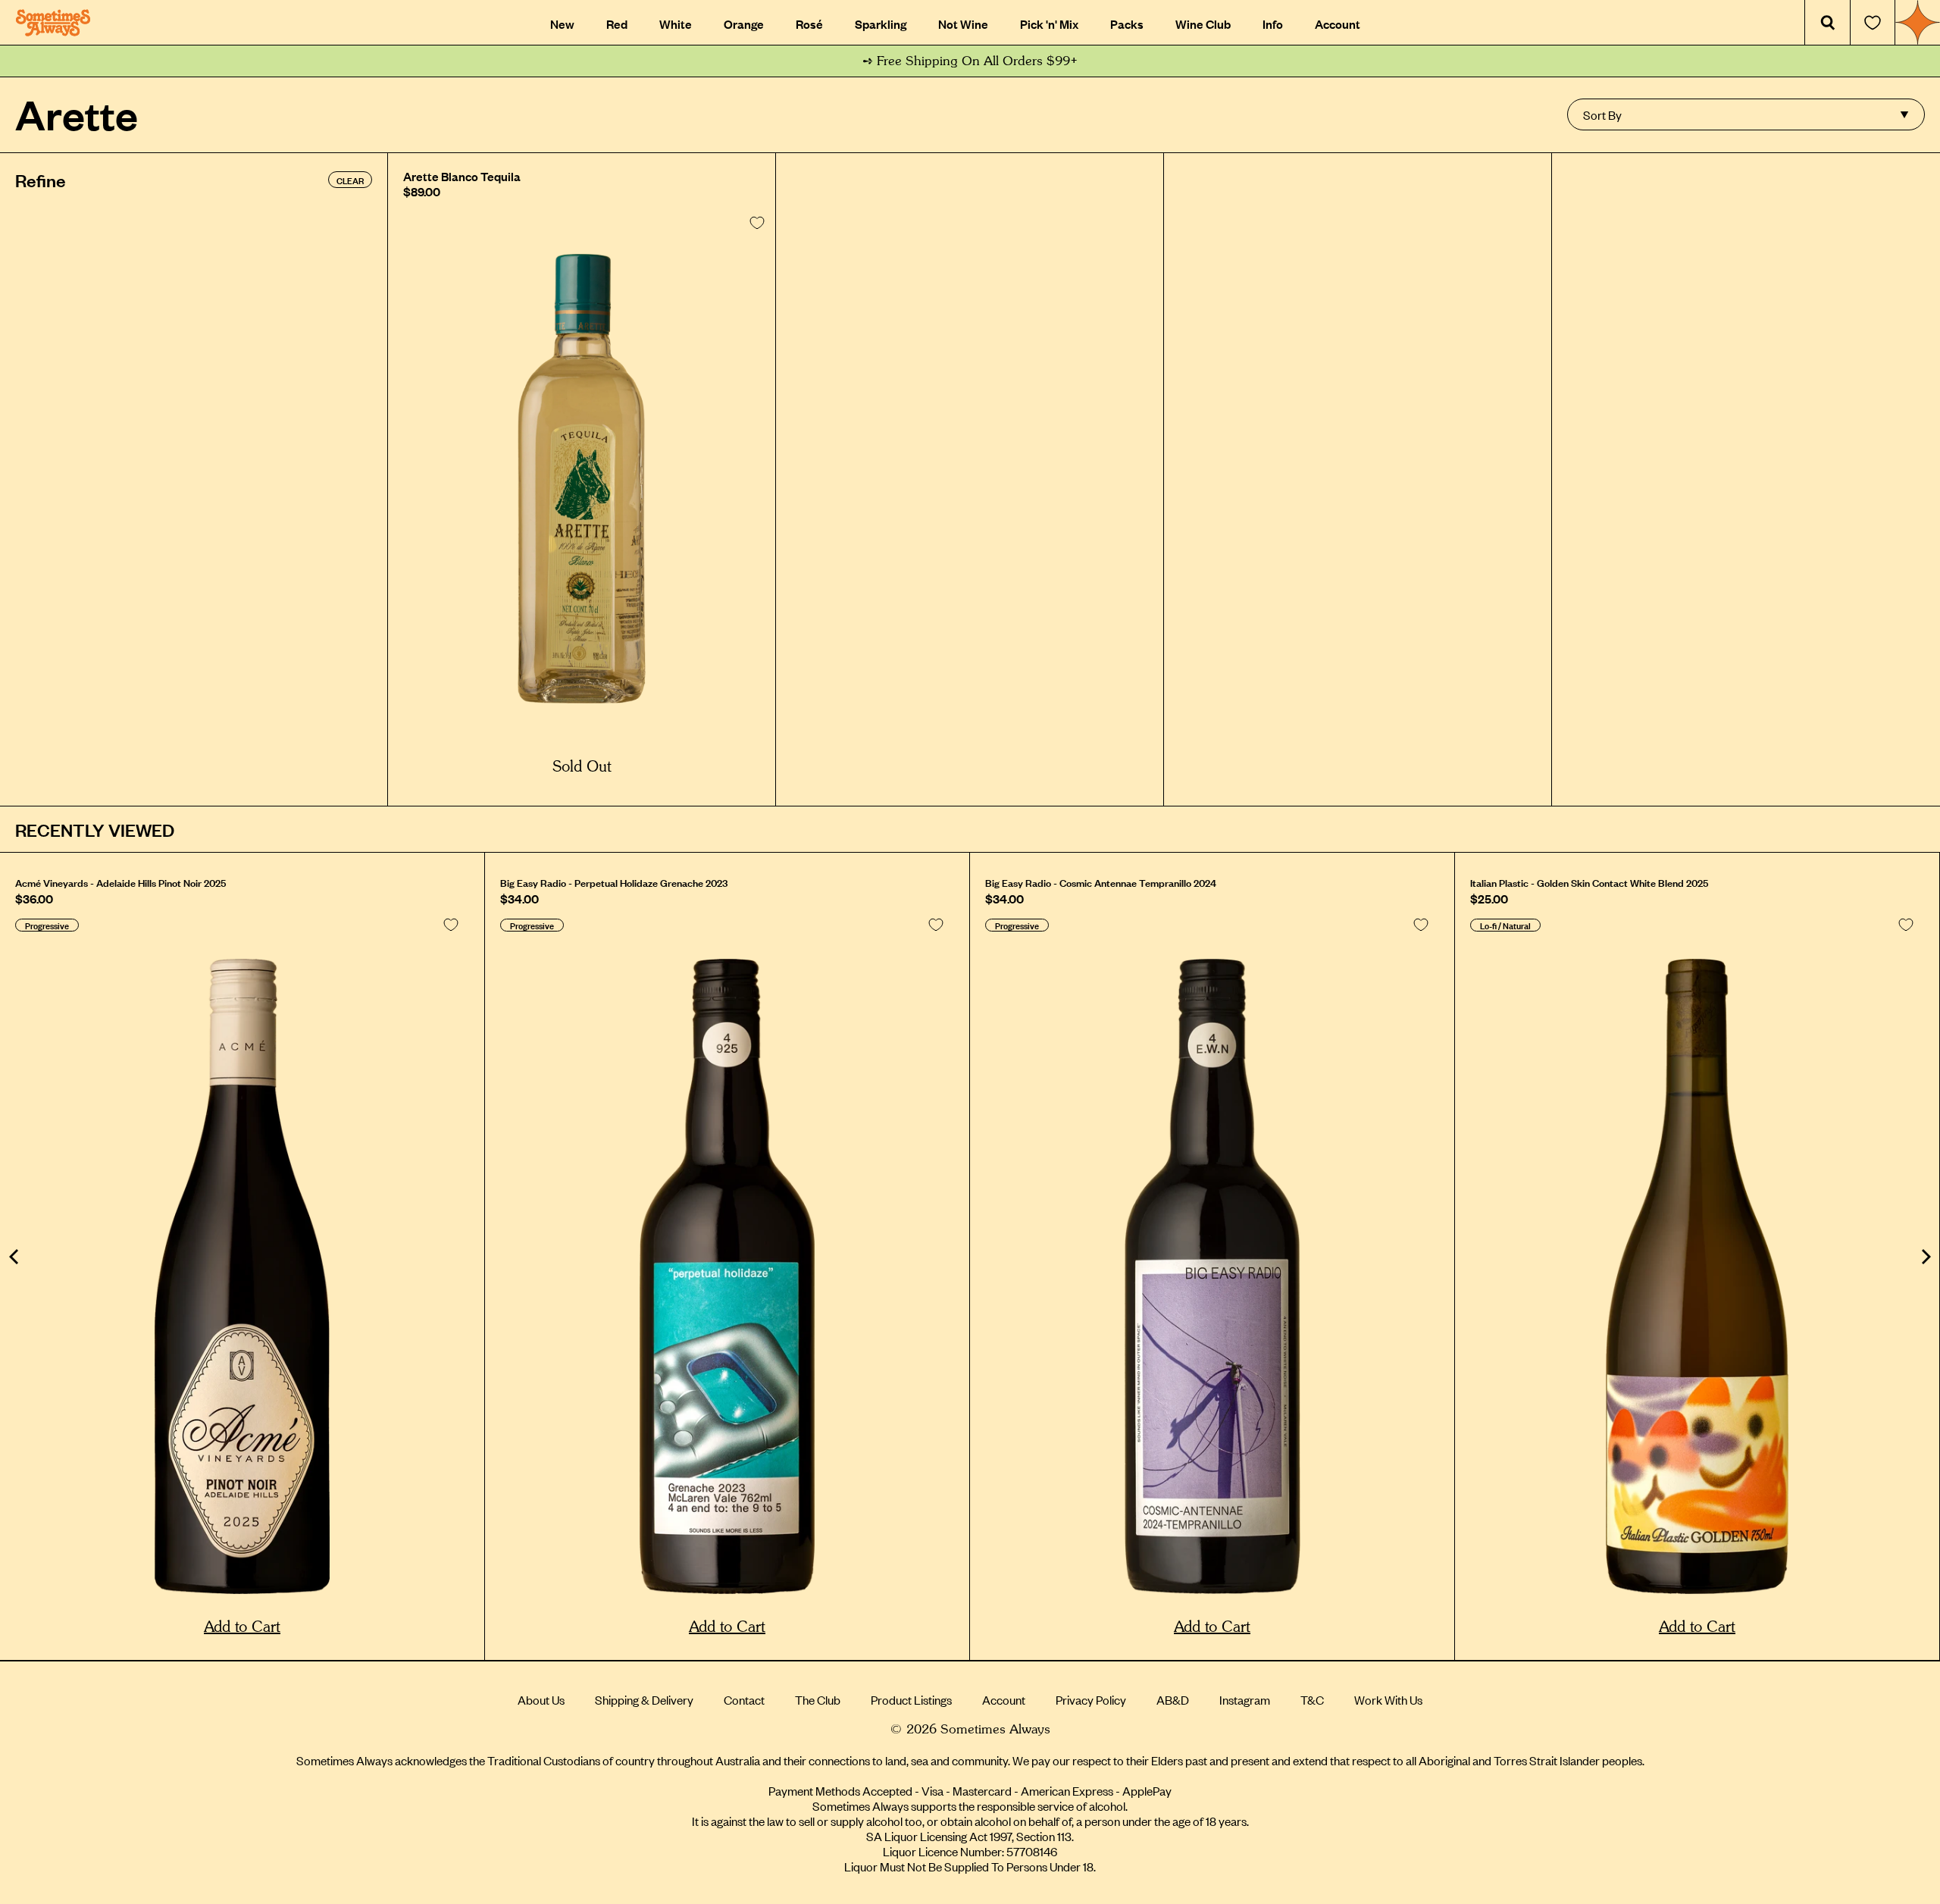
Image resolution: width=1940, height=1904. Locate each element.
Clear (350, 180)
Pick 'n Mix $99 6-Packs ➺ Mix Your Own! (970, 61)
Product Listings (911, 1699)
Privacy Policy (1091, 1699)
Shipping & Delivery (644, 1699)
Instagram (1245, 1699)
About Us (541, 1699)
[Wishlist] (1873, 23)
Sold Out (582, 767)
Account (1004, 1699)
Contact (744, 1699)
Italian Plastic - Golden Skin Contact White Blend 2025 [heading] (1589, 882)
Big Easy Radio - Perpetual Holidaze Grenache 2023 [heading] (614, 882)
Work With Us (1388, 1699)
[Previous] (15, 1257)
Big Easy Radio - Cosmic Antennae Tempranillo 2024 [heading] (1101, 882)
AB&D (1173, 1699)
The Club (818, 1699)
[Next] (1925, 1257)
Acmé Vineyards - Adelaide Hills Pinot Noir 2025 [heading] (120, 882)
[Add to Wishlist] (757, 223)
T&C (1312, 1699)
